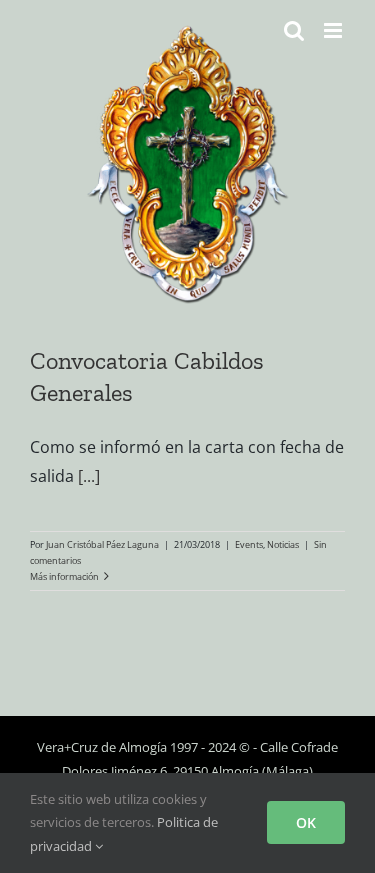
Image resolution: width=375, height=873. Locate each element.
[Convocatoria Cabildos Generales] (187, 167)
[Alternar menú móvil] (334, 30)
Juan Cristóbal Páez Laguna (102, 544)
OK (306, 822)
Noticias (283, 544)
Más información (64, 576)
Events (249, 544)
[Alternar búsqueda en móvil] (294, 30)
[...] (89, 476)
